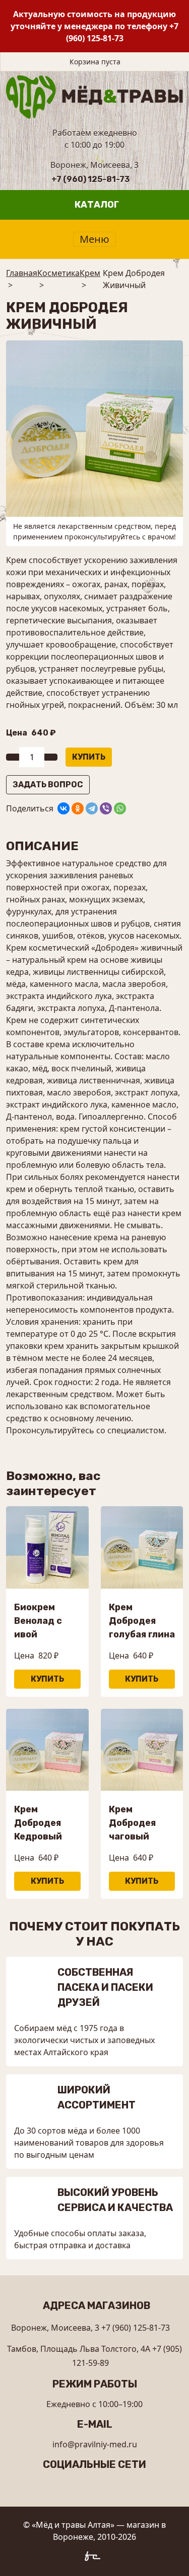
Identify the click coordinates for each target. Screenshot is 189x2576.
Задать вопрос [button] (48, 785)
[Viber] (106, 808)
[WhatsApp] (120, 808)
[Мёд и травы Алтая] (94, 96)
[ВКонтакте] (64, 808)
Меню (94, 239)
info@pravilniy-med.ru (95, 2444)
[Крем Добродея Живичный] (94, 428)
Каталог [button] (97, 205)
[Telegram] (92, 808)
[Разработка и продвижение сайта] (95, 2558)
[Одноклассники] (78, 808)
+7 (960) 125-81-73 (90, 179)
